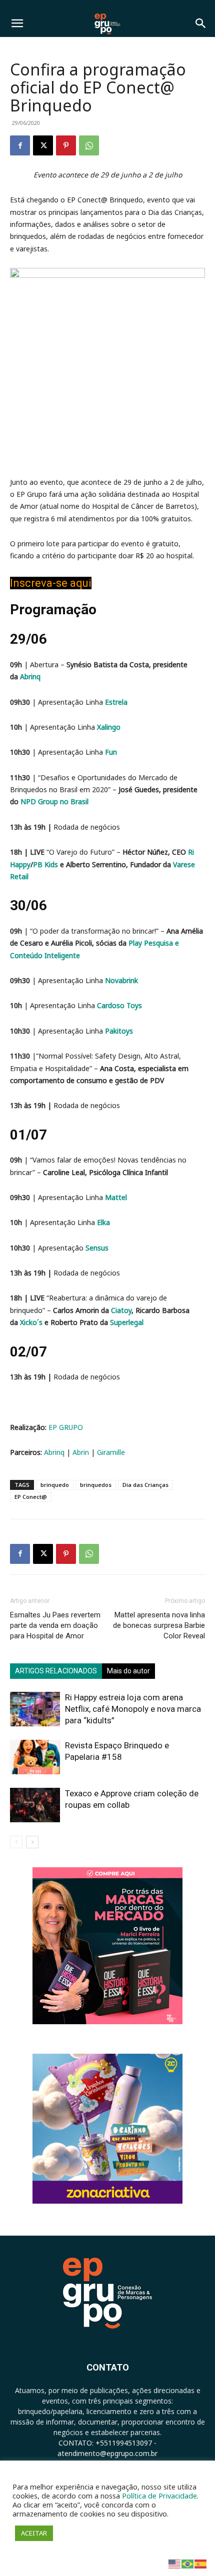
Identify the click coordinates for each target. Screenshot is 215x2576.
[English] (175, 2563)
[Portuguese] (188, 2563)
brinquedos (96, 1485)
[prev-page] (16, 1842)
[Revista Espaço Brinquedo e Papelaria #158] (35, 1757)
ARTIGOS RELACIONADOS (56, 1671)
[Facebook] (20, 145)
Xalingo (109, 727)
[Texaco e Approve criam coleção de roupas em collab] (35, 1805)
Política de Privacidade (159, 2496)
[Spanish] (201, 2563)
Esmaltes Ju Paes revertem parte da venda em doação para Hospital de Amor (55, 1625)
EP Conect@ (31, 1497)
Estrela (116, 702)
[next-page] (32, 1842)
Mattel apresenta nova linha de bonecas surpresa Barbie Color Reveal (159, 1625)
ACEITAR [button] (34, 2533)
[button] (17, 23)
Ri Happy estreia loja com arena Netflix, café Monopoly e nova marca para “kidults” (133, 1709)
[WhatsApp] (89, 145)
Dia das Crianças (145, 1485)
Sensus (97, 1248)
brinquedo (55, 1485)
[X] (43, 145)
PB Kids (45, 864)
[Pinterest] (66, 145)
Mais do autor (128, 1671)
